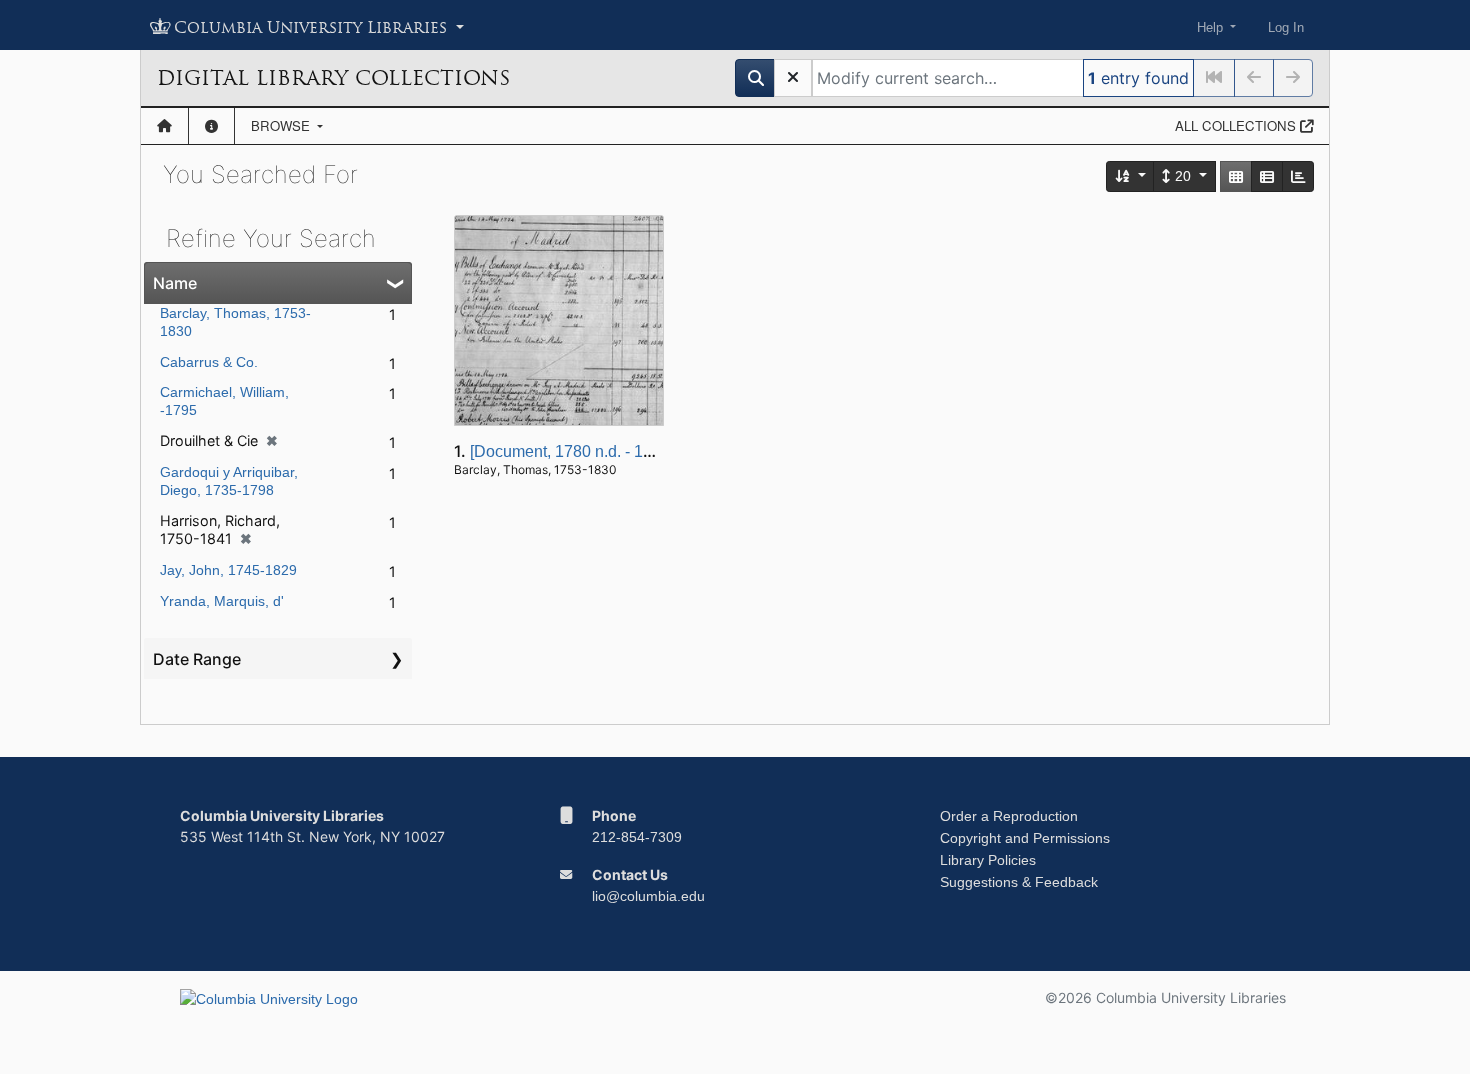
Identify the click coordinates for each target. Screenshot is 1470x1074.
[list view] (1267, 176)
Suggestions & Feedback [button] (1019, 882)
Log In (1286, 27)
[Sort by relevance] (1131, 176)
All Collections (1237, 125)
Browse (282, 125)
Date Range (197, 659)
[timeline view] (1298, 176)
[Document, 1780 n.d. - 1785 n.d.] (587, 451)
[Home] (164, 126)
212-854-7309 (637, 837)
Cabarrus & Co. (209, 362)
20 (1183, 176)
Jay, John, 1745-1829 (228, 570)
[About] (211, 126)
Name (175, 283)
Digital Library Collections (333, 78)
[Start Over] (793, 78)
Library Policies (988, 860)
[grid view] (1236, 176)
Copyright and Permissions (1025, 838)
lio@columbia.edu (648, 896)
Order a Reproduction (1009, 816)
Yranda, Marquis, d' (222, 601)
